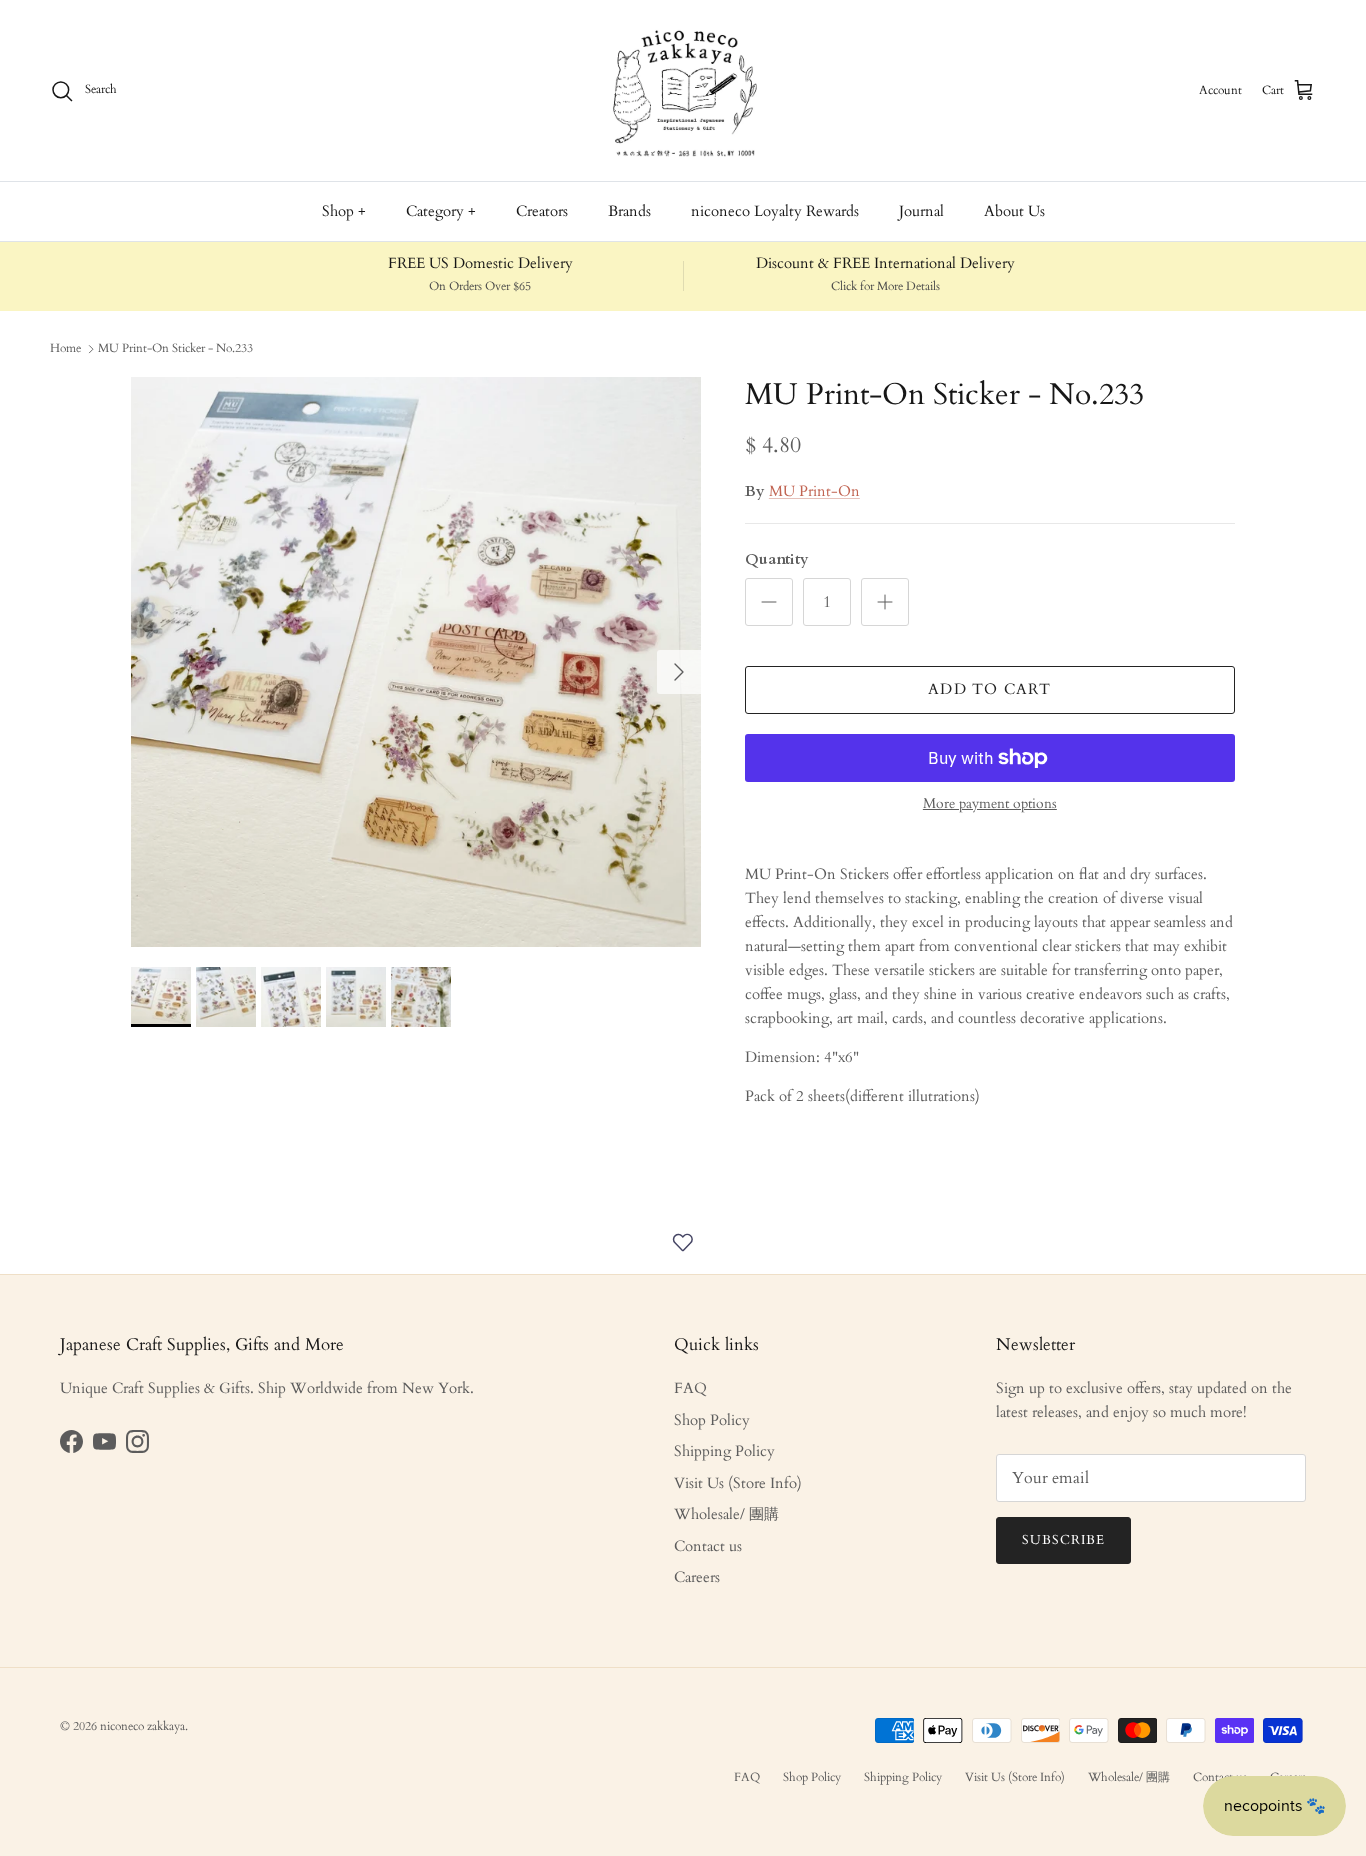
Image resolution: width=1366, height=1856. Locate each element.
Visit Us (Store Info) (738, 1483)
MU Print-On (814, 491)
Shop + (344, 211)
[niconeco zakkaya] (683, 90)
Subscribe (1063, 1540)
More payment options (990, 804)
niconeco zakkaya (142, 1726)
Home (65, 348)
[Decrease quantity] (769, 602)
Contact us (708, 1546)
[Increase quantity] (885, 602)
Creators (542, 211)
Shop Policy (712, 1420)
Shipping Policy (724, 1451)
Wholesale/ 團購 (726, 1514)
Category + (441, 211)
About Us (1014, 211)
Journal (921, 211)
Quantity (777, 559)
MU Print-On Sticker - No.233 (175, 348)
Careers (697, 1577)
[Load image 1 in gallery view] (416, 662)
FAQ (690, 1388)
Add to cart (989, 689)
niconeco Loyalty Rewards (775, 211)
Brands (629, 211)
